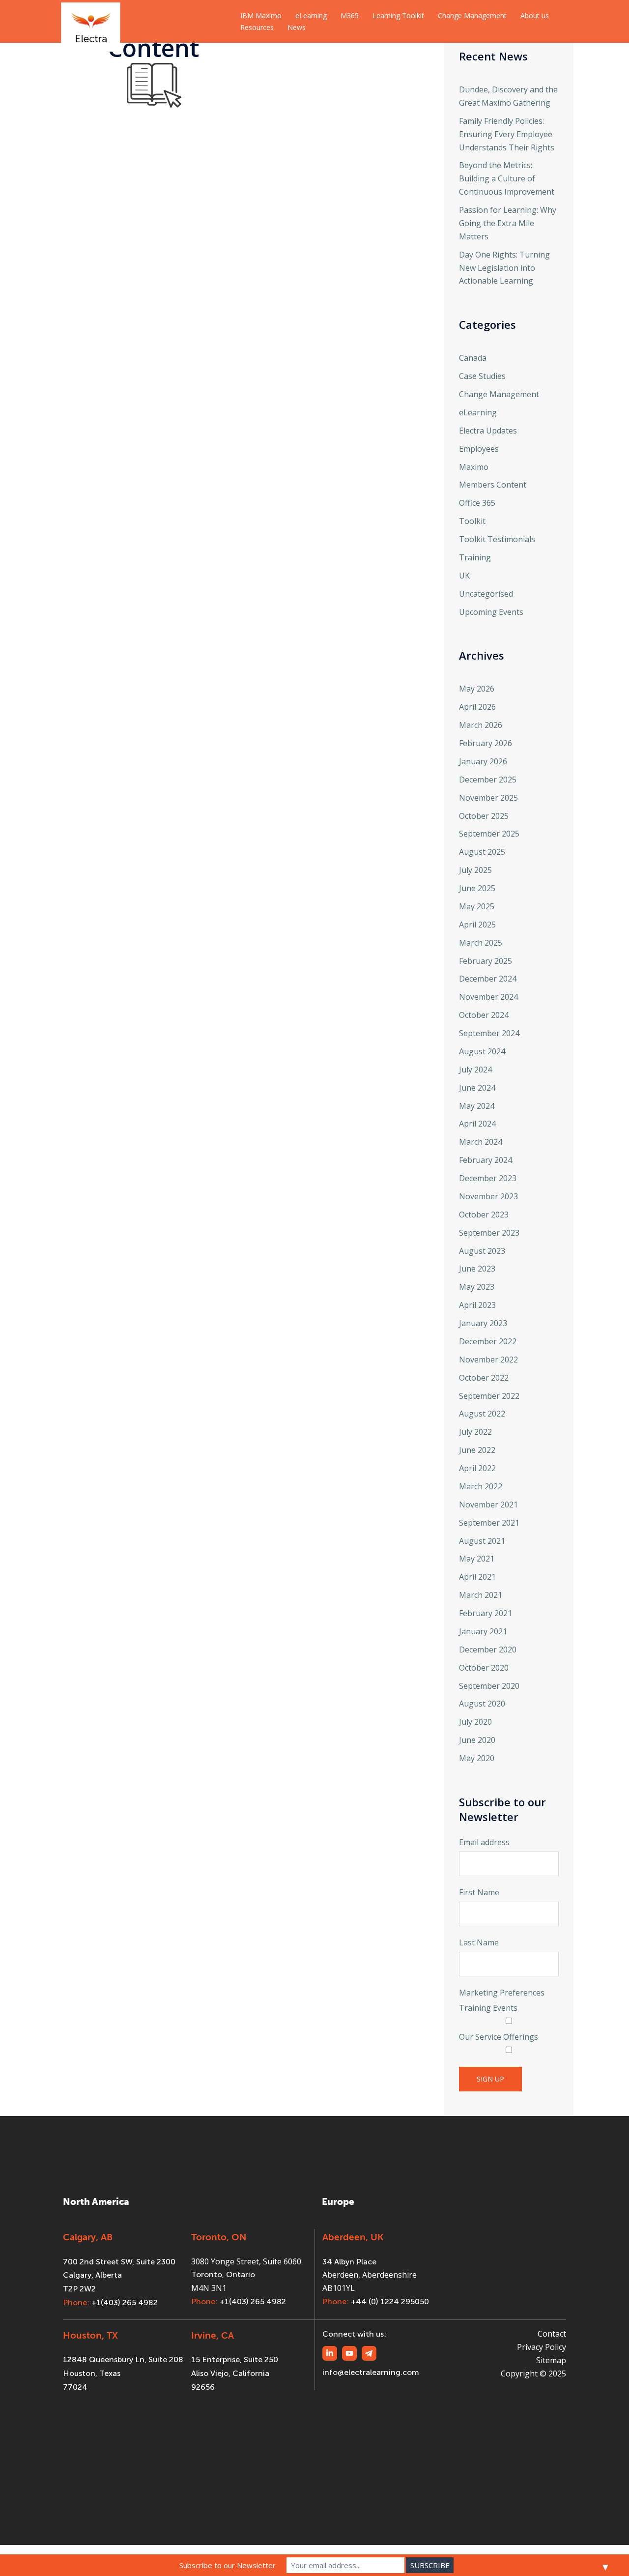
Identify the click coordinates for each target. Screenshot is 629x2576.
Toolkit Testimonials (497, 539)
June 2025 (477, 888)
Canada (473, 358)
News (297, 27)
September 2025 (489, 834)
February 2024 (486, 1160)
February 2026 (486, 743)
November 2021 (488, 1505)
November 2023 (488, 1196)
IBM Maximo (261, 15)
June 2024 (477, 1088)
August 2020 (482, 1704)
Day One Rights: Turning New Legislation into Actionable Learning (504, 268)
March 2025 (481, 943)
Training (475, 557)
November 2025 (488, 798)
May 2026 (477, 689)
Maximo (474, 467)
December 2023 (488, 1178)
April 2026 (477, 707)
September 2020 (489, 1686)
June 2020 (477, 1740)
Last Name (479, 1942)
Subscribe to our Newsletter (228, 2565)
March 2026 (481, 725)
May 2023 (477, 1287)
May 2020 (477, 1758)
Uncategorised (486, 594)
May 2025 (477, 906)
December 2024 (488, 979)
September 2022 (489, 1396)
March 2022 (481, 1486)
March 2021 (481, 1595)
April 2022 (477, 1468)
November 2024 (488, 997)
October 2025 (484, 816)
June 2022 (477, 1450)
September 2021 (489, 1523)
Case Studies (482, 376)
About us (535, 15)
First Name (479, 1892)
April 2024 (477, 1124)
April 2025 (477, 925)
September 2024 (489, 1033)
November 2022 (488, 1360)
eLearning (311, 15)
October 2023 (484, 1215)
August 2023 (482, 1251)
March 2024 (481, 1142)
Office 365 (477, 503)
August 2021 (482, 1541)
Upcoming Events (491, 612)
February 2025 (486, 961)
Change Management (472, 15)
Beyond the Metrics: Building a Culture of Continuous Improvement (507, 178)
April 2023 (477, 1305)
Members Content (493, 485)
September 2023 (489, 1233)
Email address (484, 1842)
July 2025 (475, 870)
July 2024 (475, 1070)
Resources (257, 27)
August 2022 (482, 1414)
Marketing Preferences (502, 1993)
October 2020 (484, 1668)
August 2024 (482, 1051)
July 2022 (475, 1432)
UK (464, 576)
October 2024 (484, 1015)
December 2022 (488, 1341)
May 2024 (477, 1106)
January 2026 (483, 761)
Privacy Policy (542, 2347)
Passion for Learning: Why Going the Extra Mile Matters (508, 223)
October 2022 (484, 1378)
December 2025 (488, 780)
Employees (479, 449)
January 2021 (483, 1631)
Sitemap (551, 2360)
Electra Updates (488, 431)
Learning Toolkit (398, 15)
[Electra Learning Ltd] (91, 21)
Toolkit (472, 521)
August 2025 (482, 852)
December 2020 (488, 1650)
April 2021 (477, 1577)
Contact (552, 2334)
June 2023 (477, 1269)
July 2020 (475, 1722)
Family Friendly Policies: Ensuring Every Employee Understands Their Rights (507, 134)
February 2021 (486, 1613)
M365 (350, 15)
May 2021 (477, 1559)
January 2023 (483, 1323)
